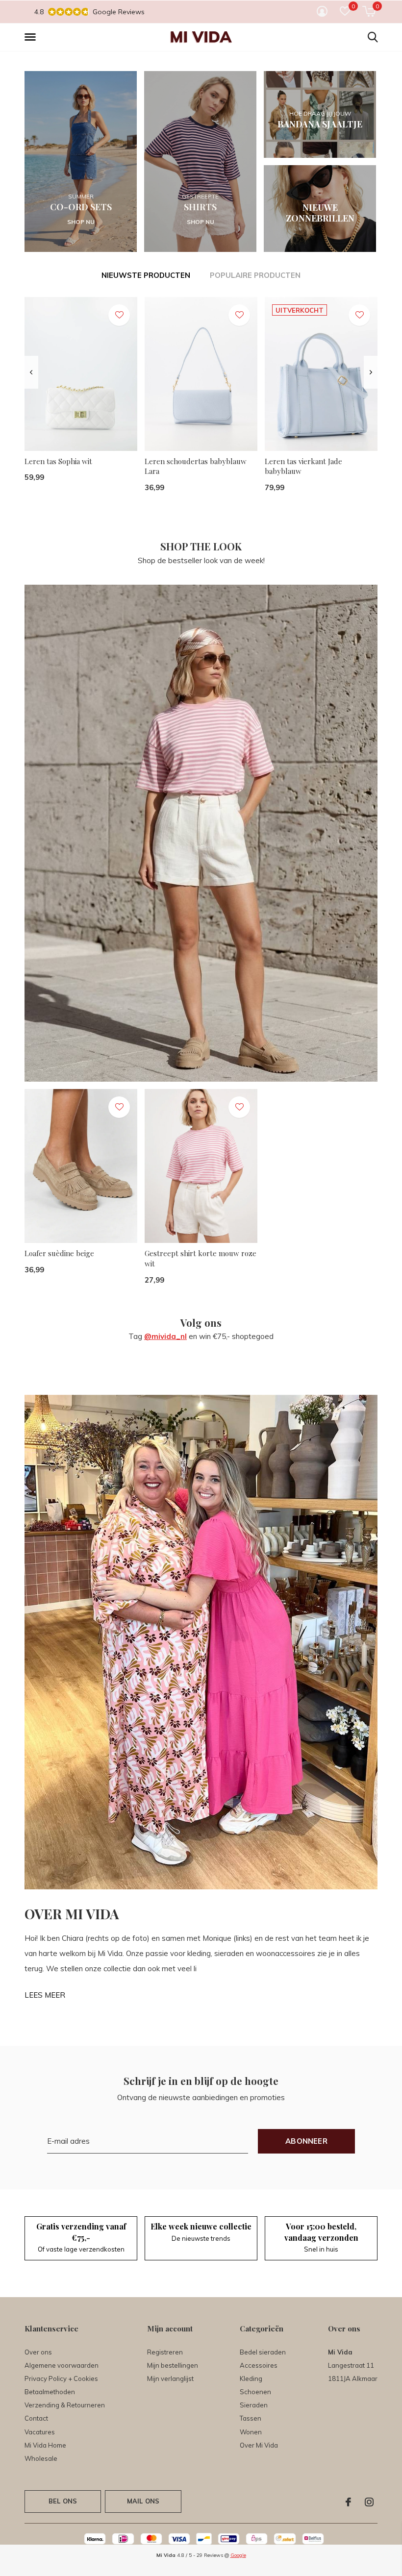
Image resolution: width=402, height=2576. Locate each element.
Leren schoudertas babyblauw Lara (196, 466)
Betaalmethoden (50, 2392)
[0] (369, 11)
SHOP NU (81, 222)
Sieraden (254, 2405)
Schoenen (255, 2392)
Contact (36, 2418)
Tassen (251, 2418)
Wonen (251, 2432)
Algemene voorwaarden (62, 2365)
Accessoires (259, 2365)
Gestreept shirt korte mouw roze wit (201, 1258)
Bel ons (63, 2501)
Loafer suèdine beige (59, 1253)
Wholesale (41, 2458)
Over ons (38, 2352)
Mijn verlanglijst (170, 2378)
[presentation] (31, 372)
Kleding (251, 2378)
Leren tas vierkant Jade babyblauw (303, 466)
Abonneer (306, 2141)
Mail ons (143, 2501)
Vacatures (40, 2432)
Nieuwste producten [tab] (146, 275)
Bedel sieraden (263, 2352)
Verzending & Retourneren (65, 2405)
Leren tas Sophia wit (58, 461)
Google (238, 2555)
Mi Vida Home (45, 2445)
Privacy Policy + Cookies (61, 2378)
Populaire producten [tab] (255, 275)
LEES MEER (45, 1995)
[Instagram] (369, 2502)
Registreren (165, 2352)
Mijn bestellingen (173, 2365)
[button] (32, 37)
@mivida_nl (165, 1336)
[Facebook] (348, 2502)
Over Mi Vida (259, 2445)
